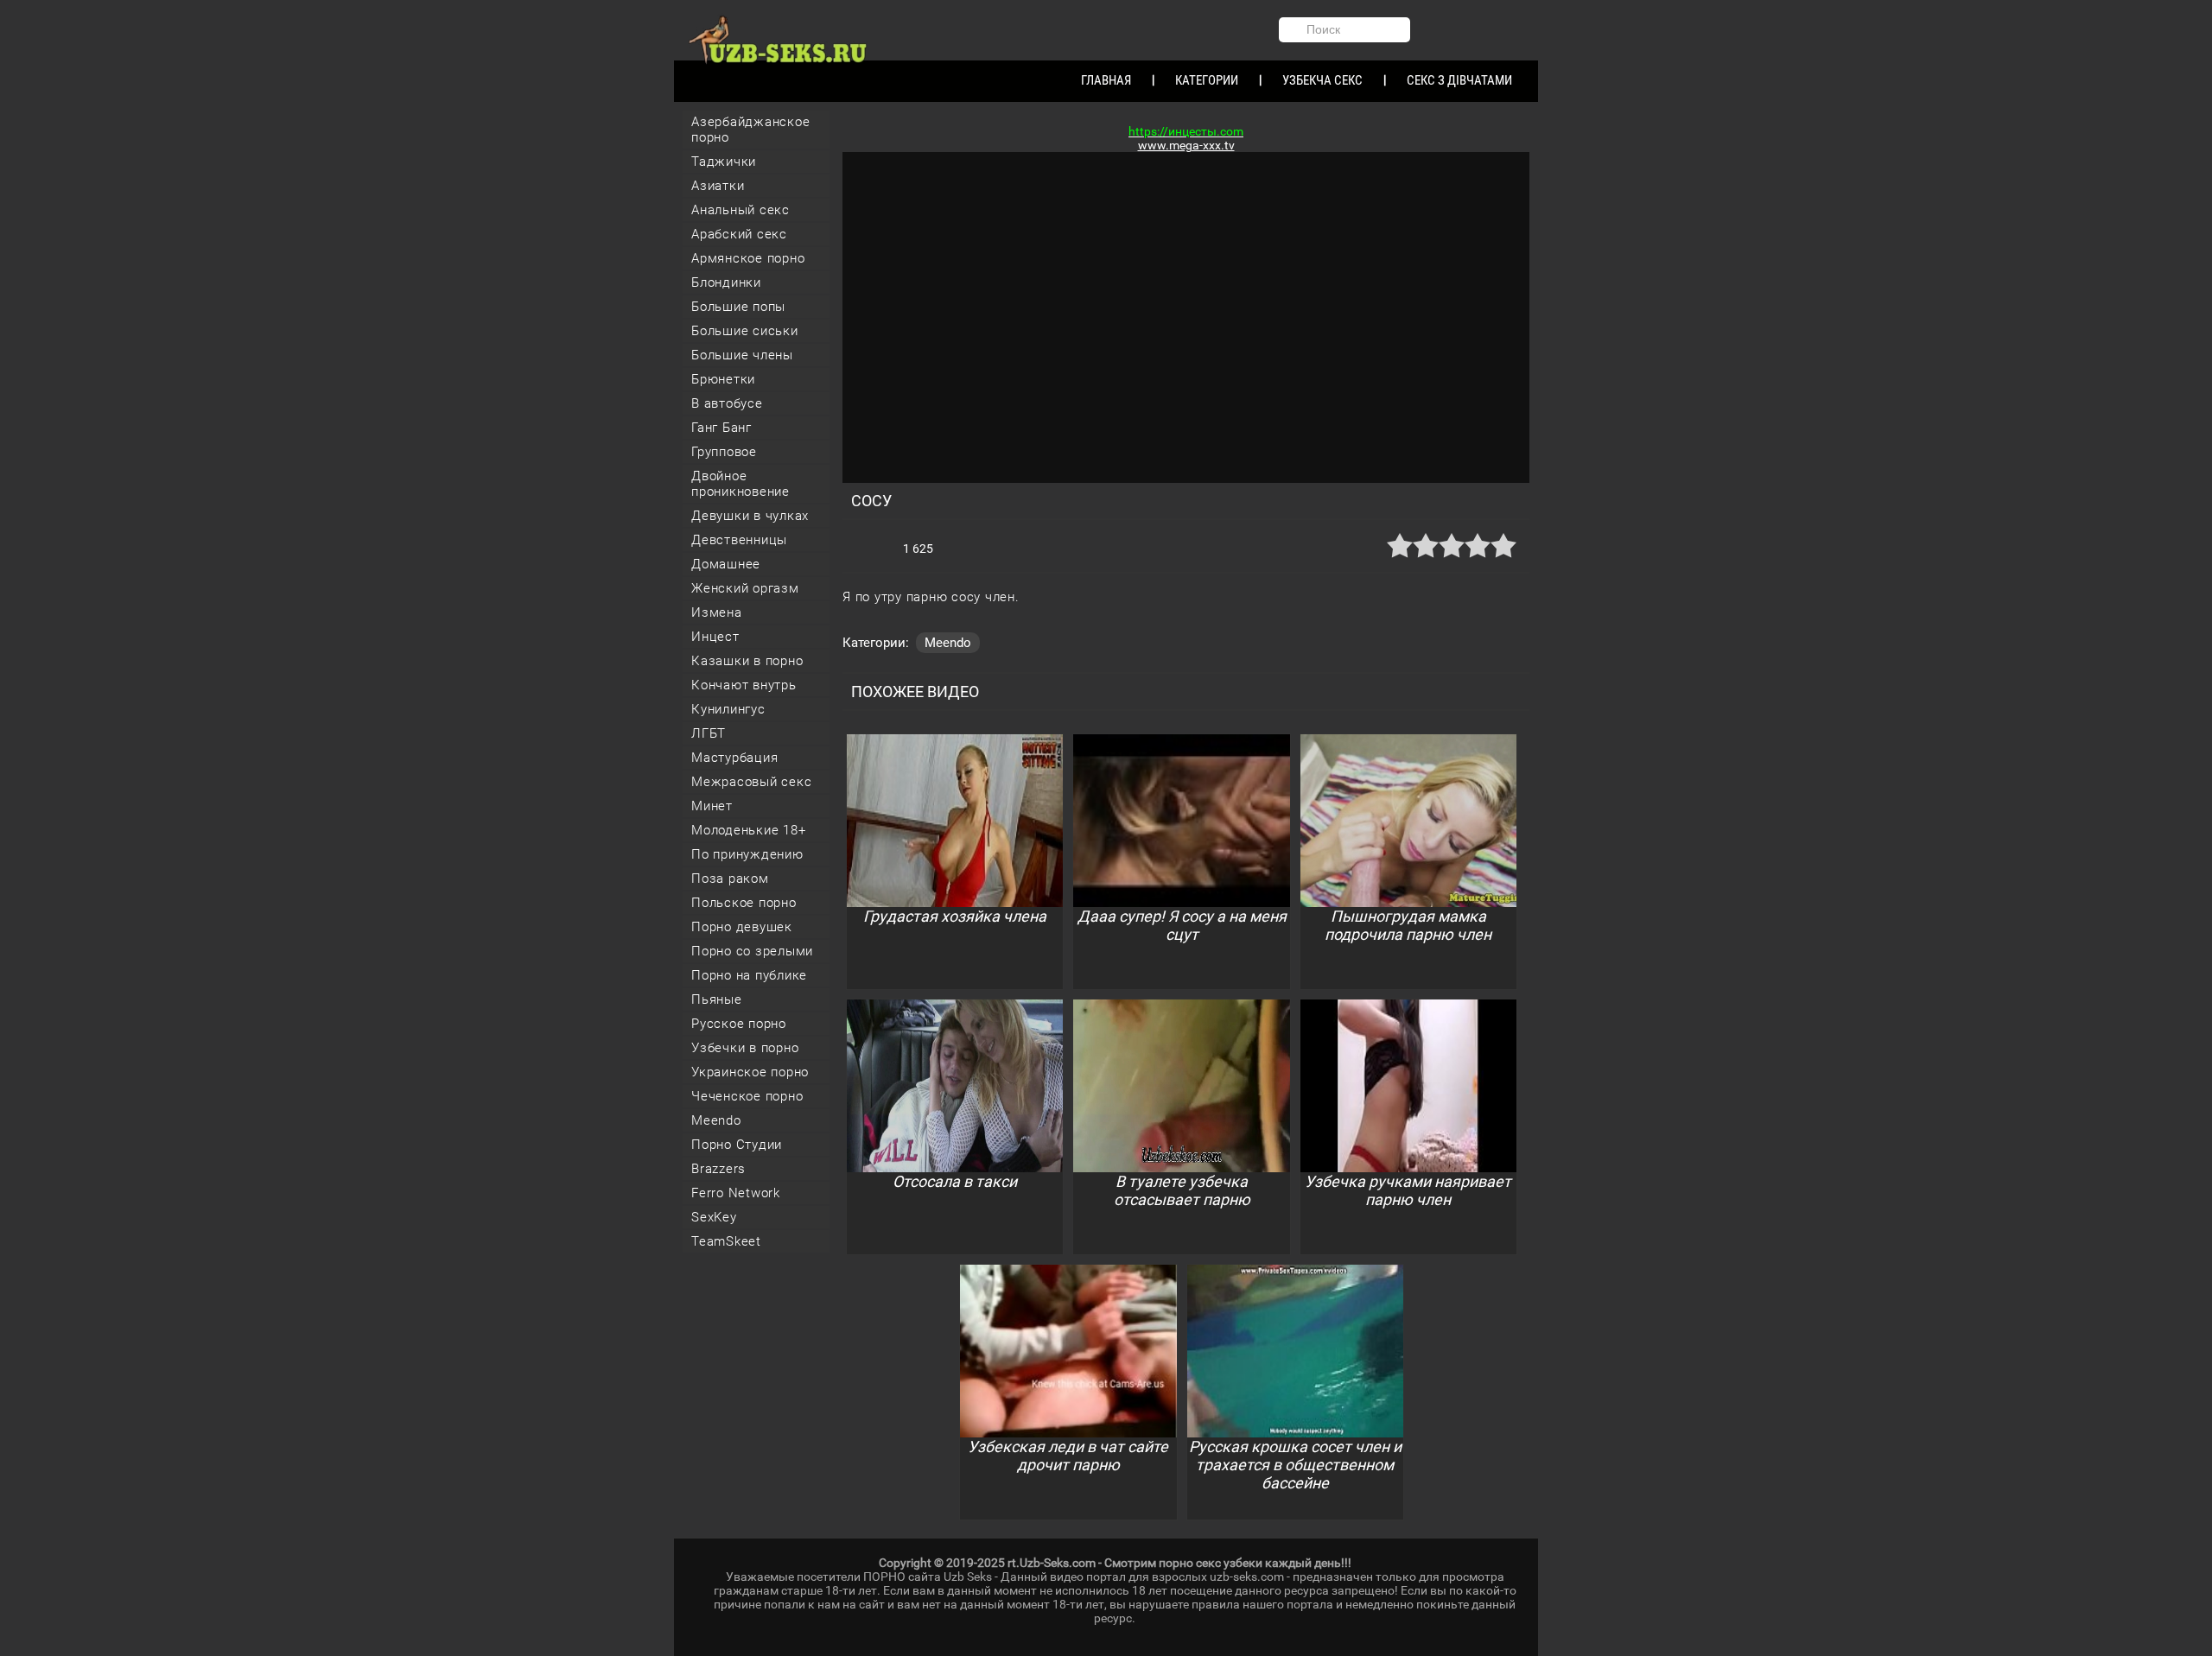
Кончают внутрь (744, 685)
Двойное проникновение (741, 484)
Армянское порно (748, 258)
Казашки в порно (747, 661)
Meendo (716, 1120)
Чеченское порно (747, 1096)
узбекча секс (1322, 80)
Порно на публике (749, 975)
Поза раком (730, 879)
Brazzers (718, 1169)
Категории (1207, 80)
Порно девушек (742, 927)
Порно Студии (737, 1145)
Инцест (715, 637)
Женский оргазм (745, 588)
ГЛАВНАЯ (1106, 80)
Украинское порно (750, 1072)
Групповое (724, 452)
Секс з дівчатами (1459, 80)
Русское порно (739, 1024)
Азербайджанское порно (750, 130)
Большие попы (738, 307)
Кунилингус (728, 709)
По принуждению (747, 854)
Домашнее (726, 564)
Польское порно (744, 903)
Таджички (724, 162)
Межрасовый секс (751, 782)
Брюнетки (723, 379)
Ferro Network (736, 1193)
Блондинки (726, 282)
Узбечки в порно (745, 1048)
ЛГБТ (709, 733)
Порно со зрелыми (752, 951)
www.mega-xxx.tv (1186, 145)
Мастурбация (734, 758)
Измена (717, 612)
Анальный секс (741, 210)
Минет (712, 806)
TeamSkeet (726, 1241)
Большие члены (742, 355)
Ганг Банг (721, 428)
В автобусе (727, 403)
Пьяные (717, 999)
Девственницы (739, 540)
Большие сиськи (745, 331)
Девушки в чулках (750, 516)
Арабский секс (739, 234)
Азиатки (718, 186)
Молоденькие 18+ (748, 830)
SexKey (714, 1217)
